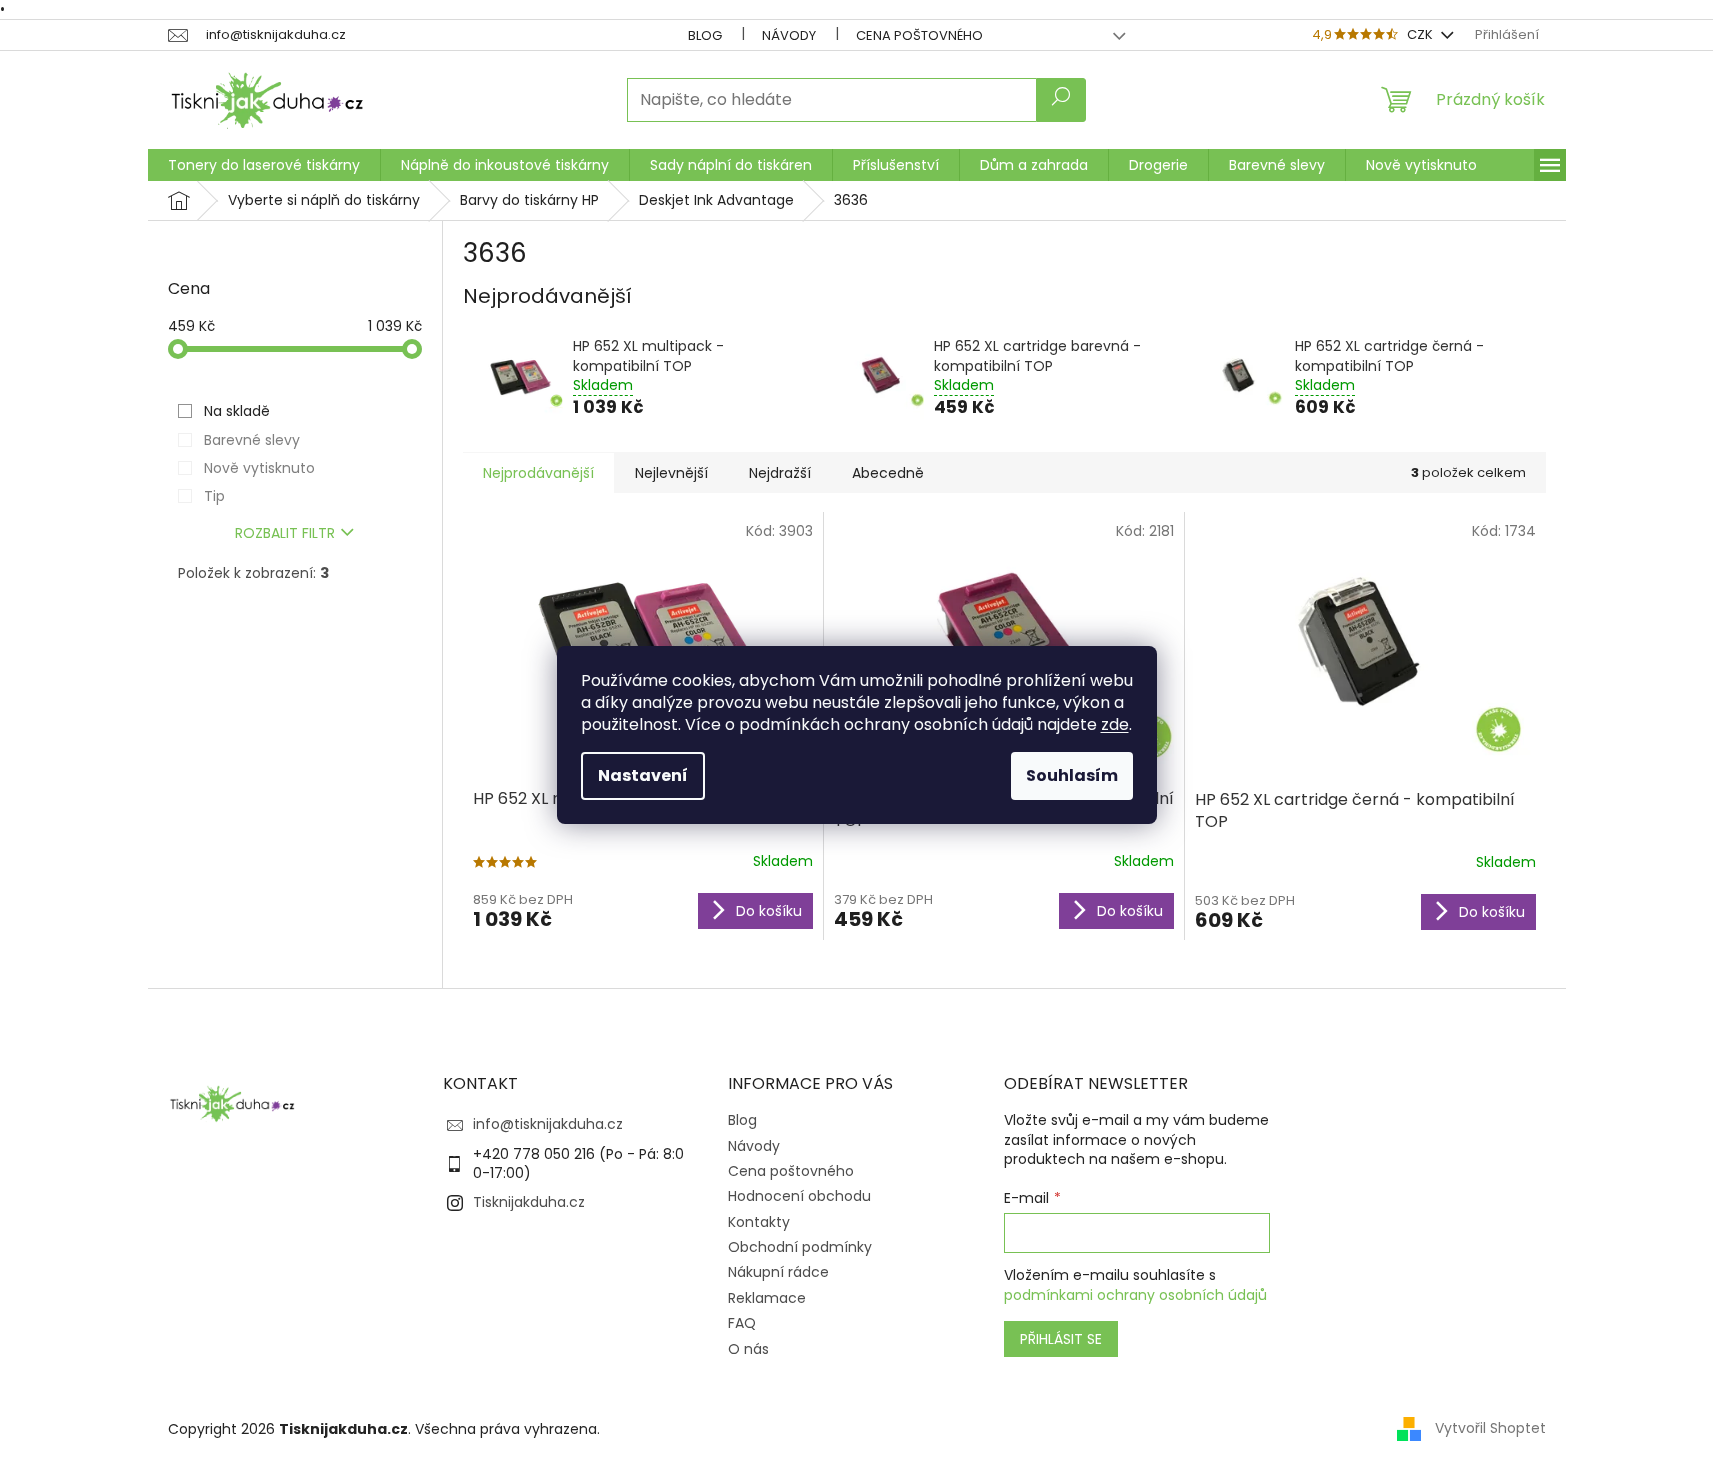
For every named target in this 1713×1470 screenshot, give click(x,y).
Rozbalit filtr (285, 533)
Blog (705, 35)
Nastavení (643, 775)
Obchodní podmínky (800, 1247)
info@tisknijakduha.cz (548, 1124)
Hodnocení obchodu (799, 1196)
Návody (789, 35)
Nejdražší (780, 473)
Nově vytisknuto (259, 468)
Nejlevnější (671, 473)
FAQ (742, 1323)
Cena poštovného (919, 35)
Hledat (1061, 100)
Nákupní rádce (778, 1272)
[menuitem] (264, 165)
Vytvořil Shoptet (1490, 1428)
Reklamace (767, 1298)
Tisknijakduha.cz (529, 1202)
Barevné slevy (252, 440)
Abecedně (888, 473)
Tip (214, 496)
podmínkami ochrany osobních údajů (1135, 1295)
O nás (748, 1349)
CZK (1421, 34)
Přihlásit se (1061, 1339)
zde (1115, 724)
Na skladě (237, 411)
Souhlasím (1072, 775)
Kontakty (759, 1222)
